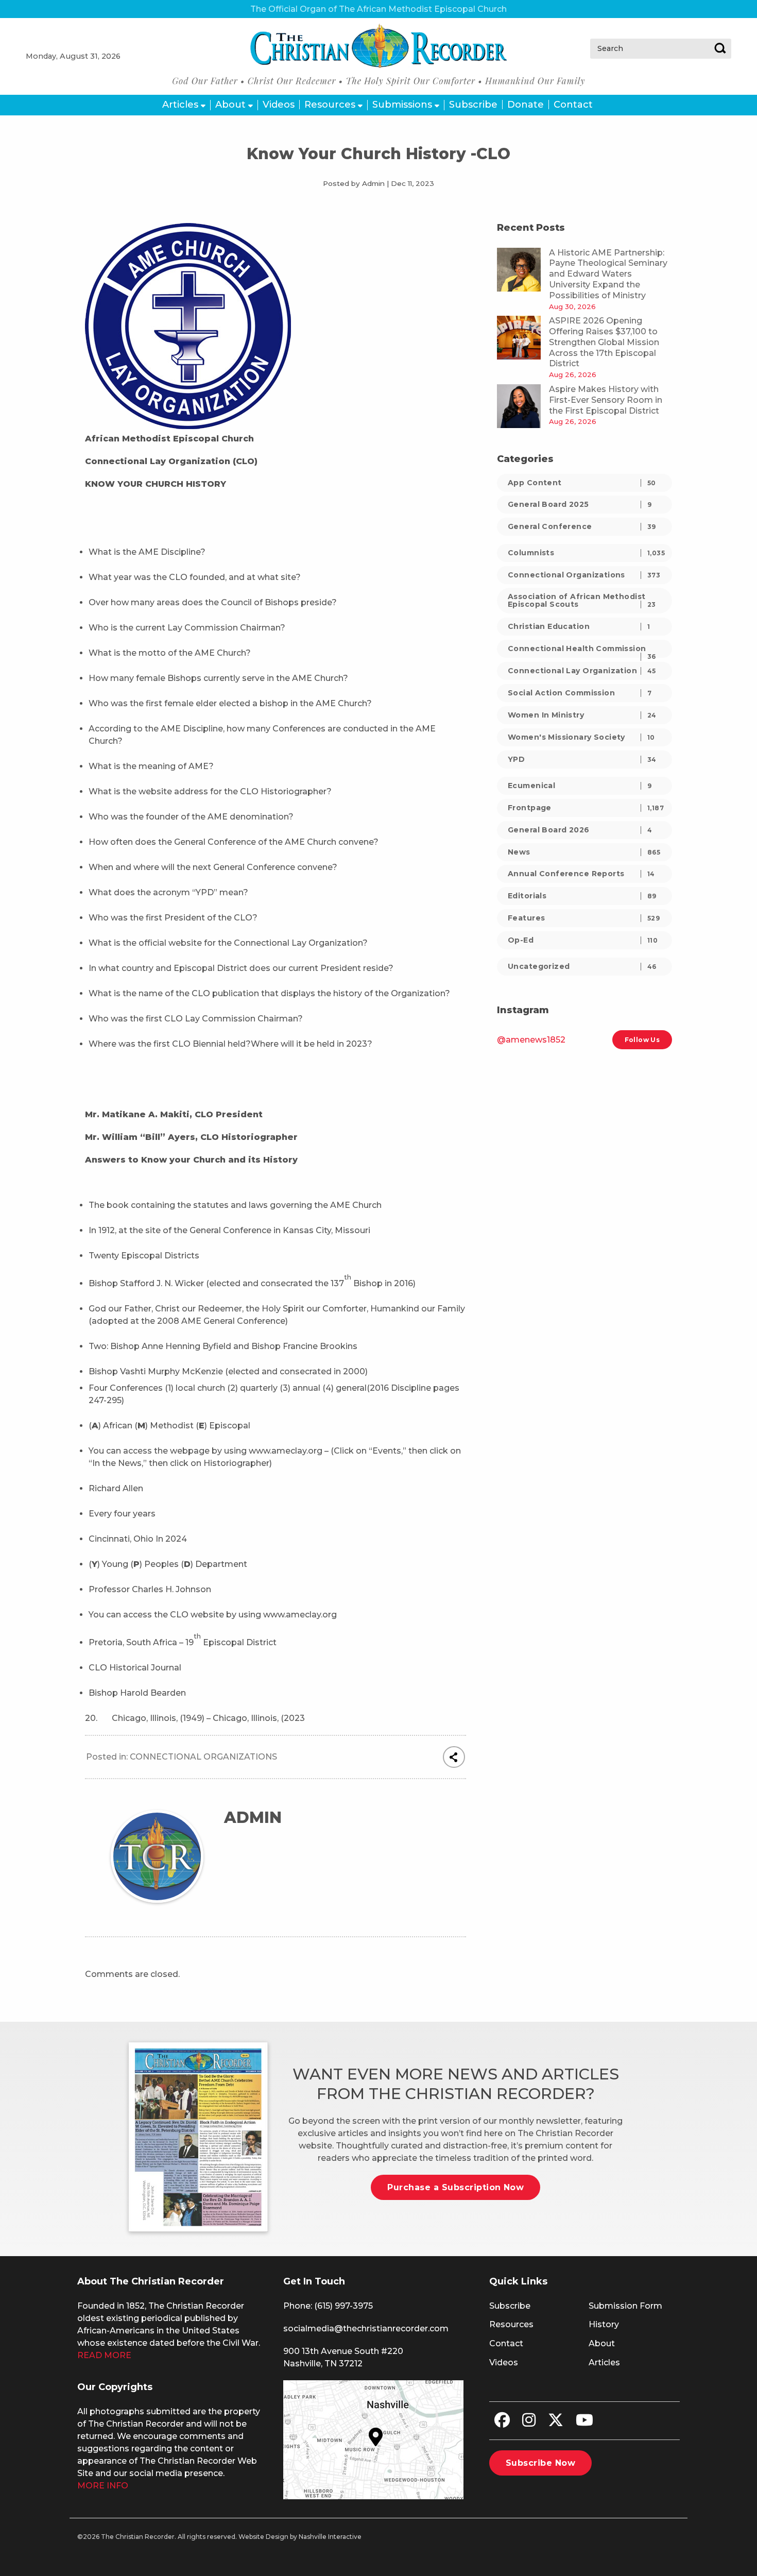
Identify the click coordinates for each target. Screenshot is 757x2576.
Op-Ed (583, 940)
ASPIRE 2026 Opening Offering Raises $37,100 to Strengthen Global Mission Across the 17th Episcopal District (604, 342)
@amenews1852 (531, 1040)
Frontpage (586, 808)
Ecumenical (580, 786)
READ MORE (104, 2355)
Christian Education (579, 626)
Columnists (586, 553)
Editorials (582, 896)
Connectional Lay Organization (582, 671)
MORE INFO (103, 2486)
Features (584, 918)
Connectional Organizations (203, 1757)
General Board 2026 (580, 830)
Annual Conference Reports (581, 874)
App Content (582, 483)
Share (454, 1757)
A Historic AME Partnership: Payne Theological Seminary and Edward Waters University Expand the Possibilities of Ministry (608, 274)
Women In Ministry (582, 715)
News (584, 852)
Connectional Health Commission (582, 651)
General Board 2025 (580, 504)
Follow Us (642, 1040)
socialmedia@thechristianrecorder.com (366, 2328)
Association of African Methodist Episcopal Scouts (582, 600)
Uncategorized (582, 966)
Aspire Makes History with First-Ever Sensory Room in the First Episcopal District (606, 400)
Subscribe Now (540, 2463)
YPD (582, 759)
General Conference (582, 526)
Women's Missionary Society (581, 737)
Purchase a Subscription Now (455, 2187)
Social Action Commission (580, 693)
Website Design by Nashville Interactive (300, 2537)
